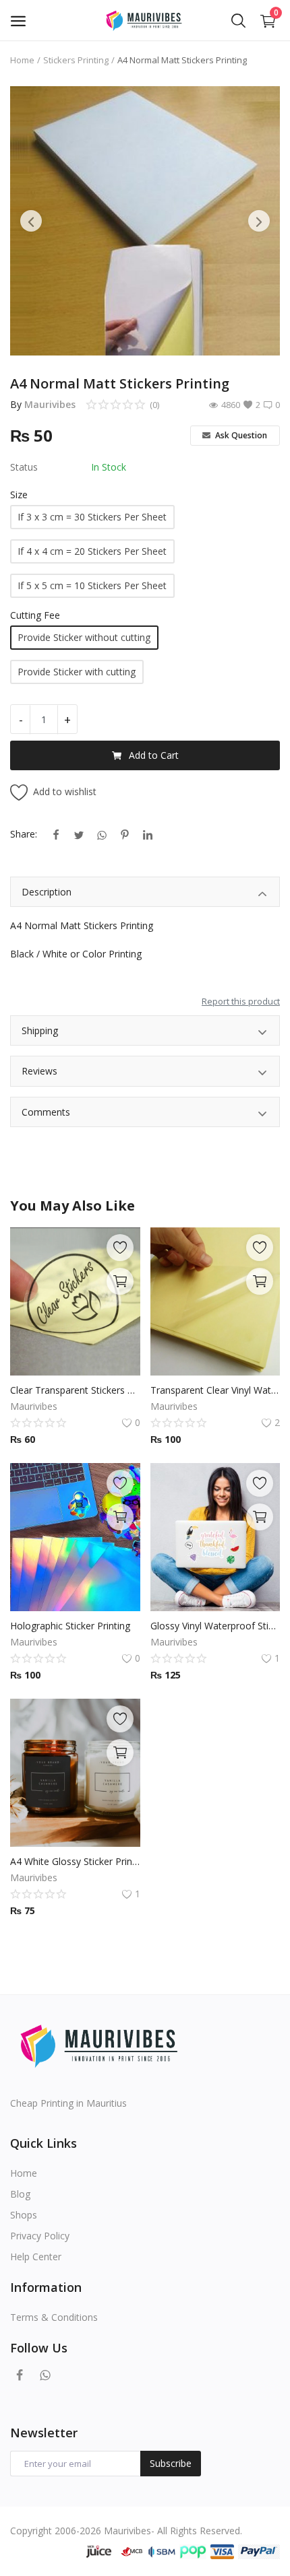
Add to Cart (154, 755)
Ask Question (240, 435)
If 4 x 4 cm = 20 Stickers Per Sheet (92, 551)
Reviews (39, 1071)
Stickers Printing (76, 60)
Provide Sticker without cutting (84, 637)
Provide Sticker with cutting (77, 672)
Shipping (40, 1030)
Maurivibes (50, 404)
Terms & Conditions (54, 2317)
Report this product (241, 1001)
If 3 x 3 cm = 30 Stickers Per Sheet (92, 517)
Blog (20, 2194)
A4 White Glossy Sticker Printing (75, 1861)
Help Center (36, 2257)
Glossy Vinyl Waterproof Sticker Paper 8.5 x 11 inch (215, 1626)
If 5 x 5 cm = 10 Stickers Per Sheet (92, 585)
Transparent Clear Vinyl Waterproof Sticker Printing (215, 1390)
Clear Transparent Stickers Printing (75, 1390)
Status (24, 467)
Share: (24, 834)
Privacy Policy (40, 2236)
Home (22, 60)
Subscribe (171, 2463)
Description (47, 892)
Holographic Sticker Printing (70, 1626)
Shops (24, 2215)
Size (19, 495)
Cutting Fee (35, 615)
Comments (46, 1112)
